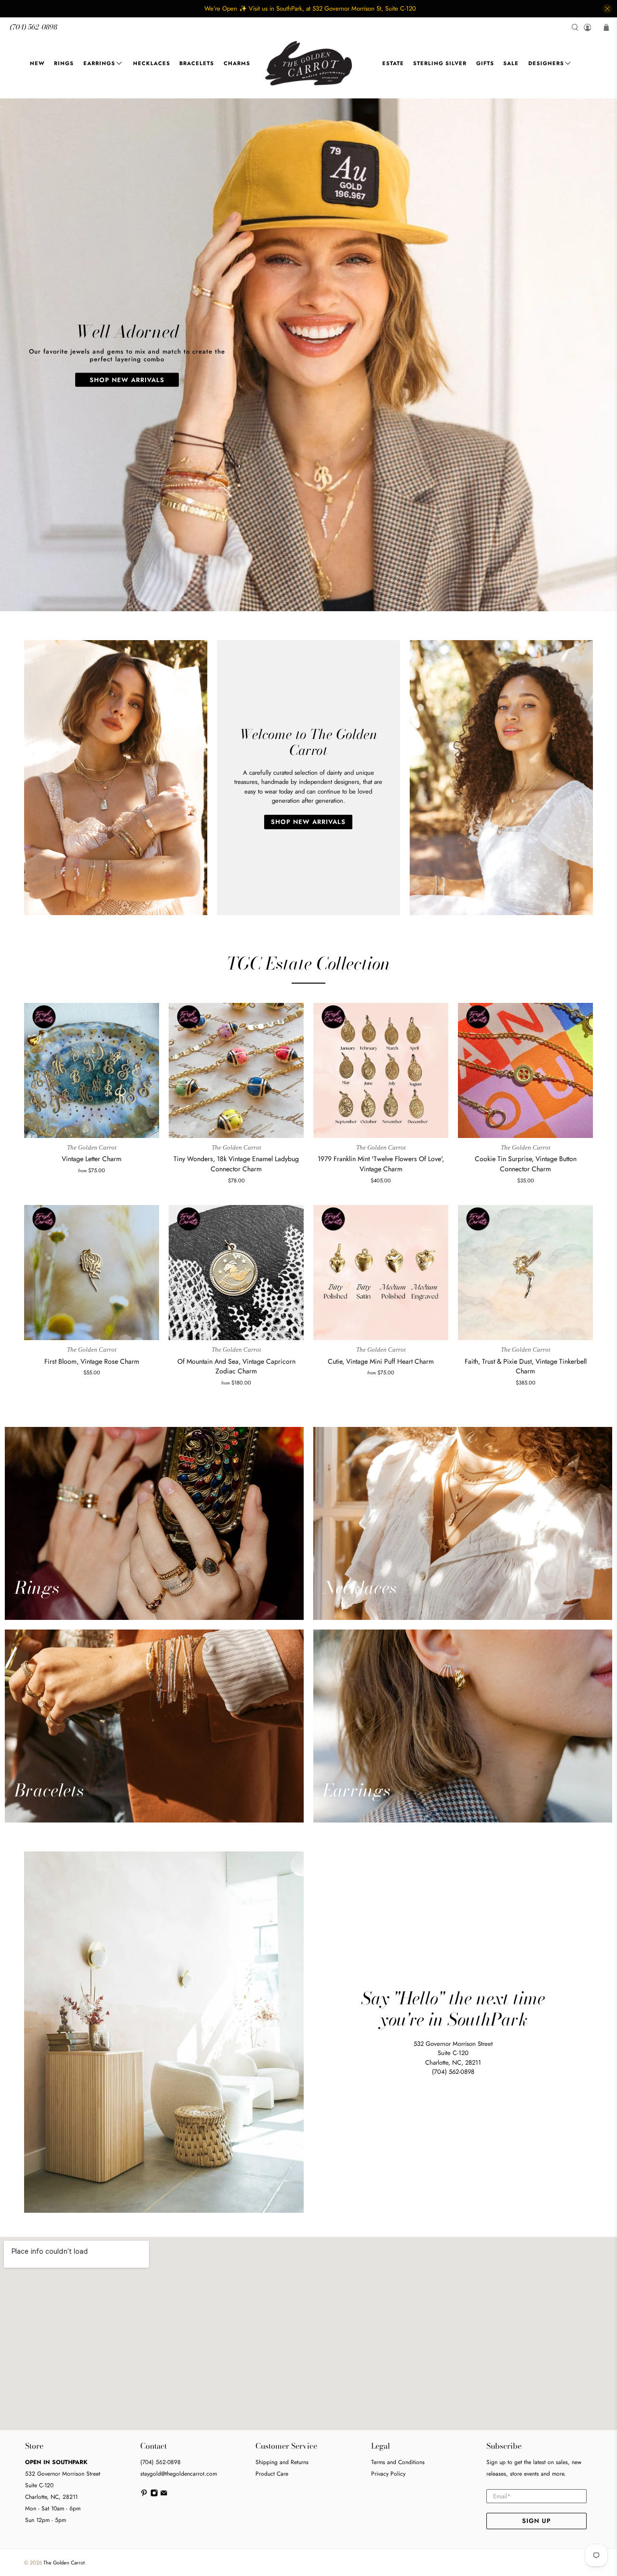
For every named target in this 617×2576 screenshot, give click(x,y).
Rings (64, 63)
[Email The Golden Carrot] (164, 2495)
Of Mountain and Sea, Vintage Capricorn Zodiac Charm (236, 1366)
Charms (237, 63)
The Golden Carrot (64, 2562)
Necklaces (152, 63)
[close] (607, 9)
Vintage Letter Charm (92, 1159)
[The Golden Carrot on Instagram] (154, 2495)
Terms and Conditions (398, 2462)
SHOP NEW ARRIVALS (127, 379)
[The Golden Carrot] (308, 63)
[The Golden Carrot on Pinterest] (144, 2495)
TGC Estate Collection (308, 963)
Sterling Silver (440, 63)
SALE (511, 63)
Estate (393, 63)
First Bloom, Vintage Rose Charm (92, 1361)
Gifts (485, 63)
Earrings (99, 63)
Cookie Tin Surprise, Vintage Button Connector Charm (526, 1164)
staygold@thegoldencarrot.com (179, 2474)
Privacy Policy (388, 2474)
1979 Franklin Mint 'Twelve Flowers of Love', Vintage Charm (381, 1164)
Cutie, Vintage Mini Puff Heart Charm (381, 1361)
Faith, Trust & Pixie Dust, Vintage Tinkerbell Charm (526, 1366)
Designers (546, 63)
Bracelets (197, 63)
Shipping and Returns (282, 2462)
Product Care (272, 2474)
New (37, 63)
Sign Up (537, 2521)
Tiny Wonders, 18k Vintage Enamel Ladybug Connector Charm (236, 1164)
